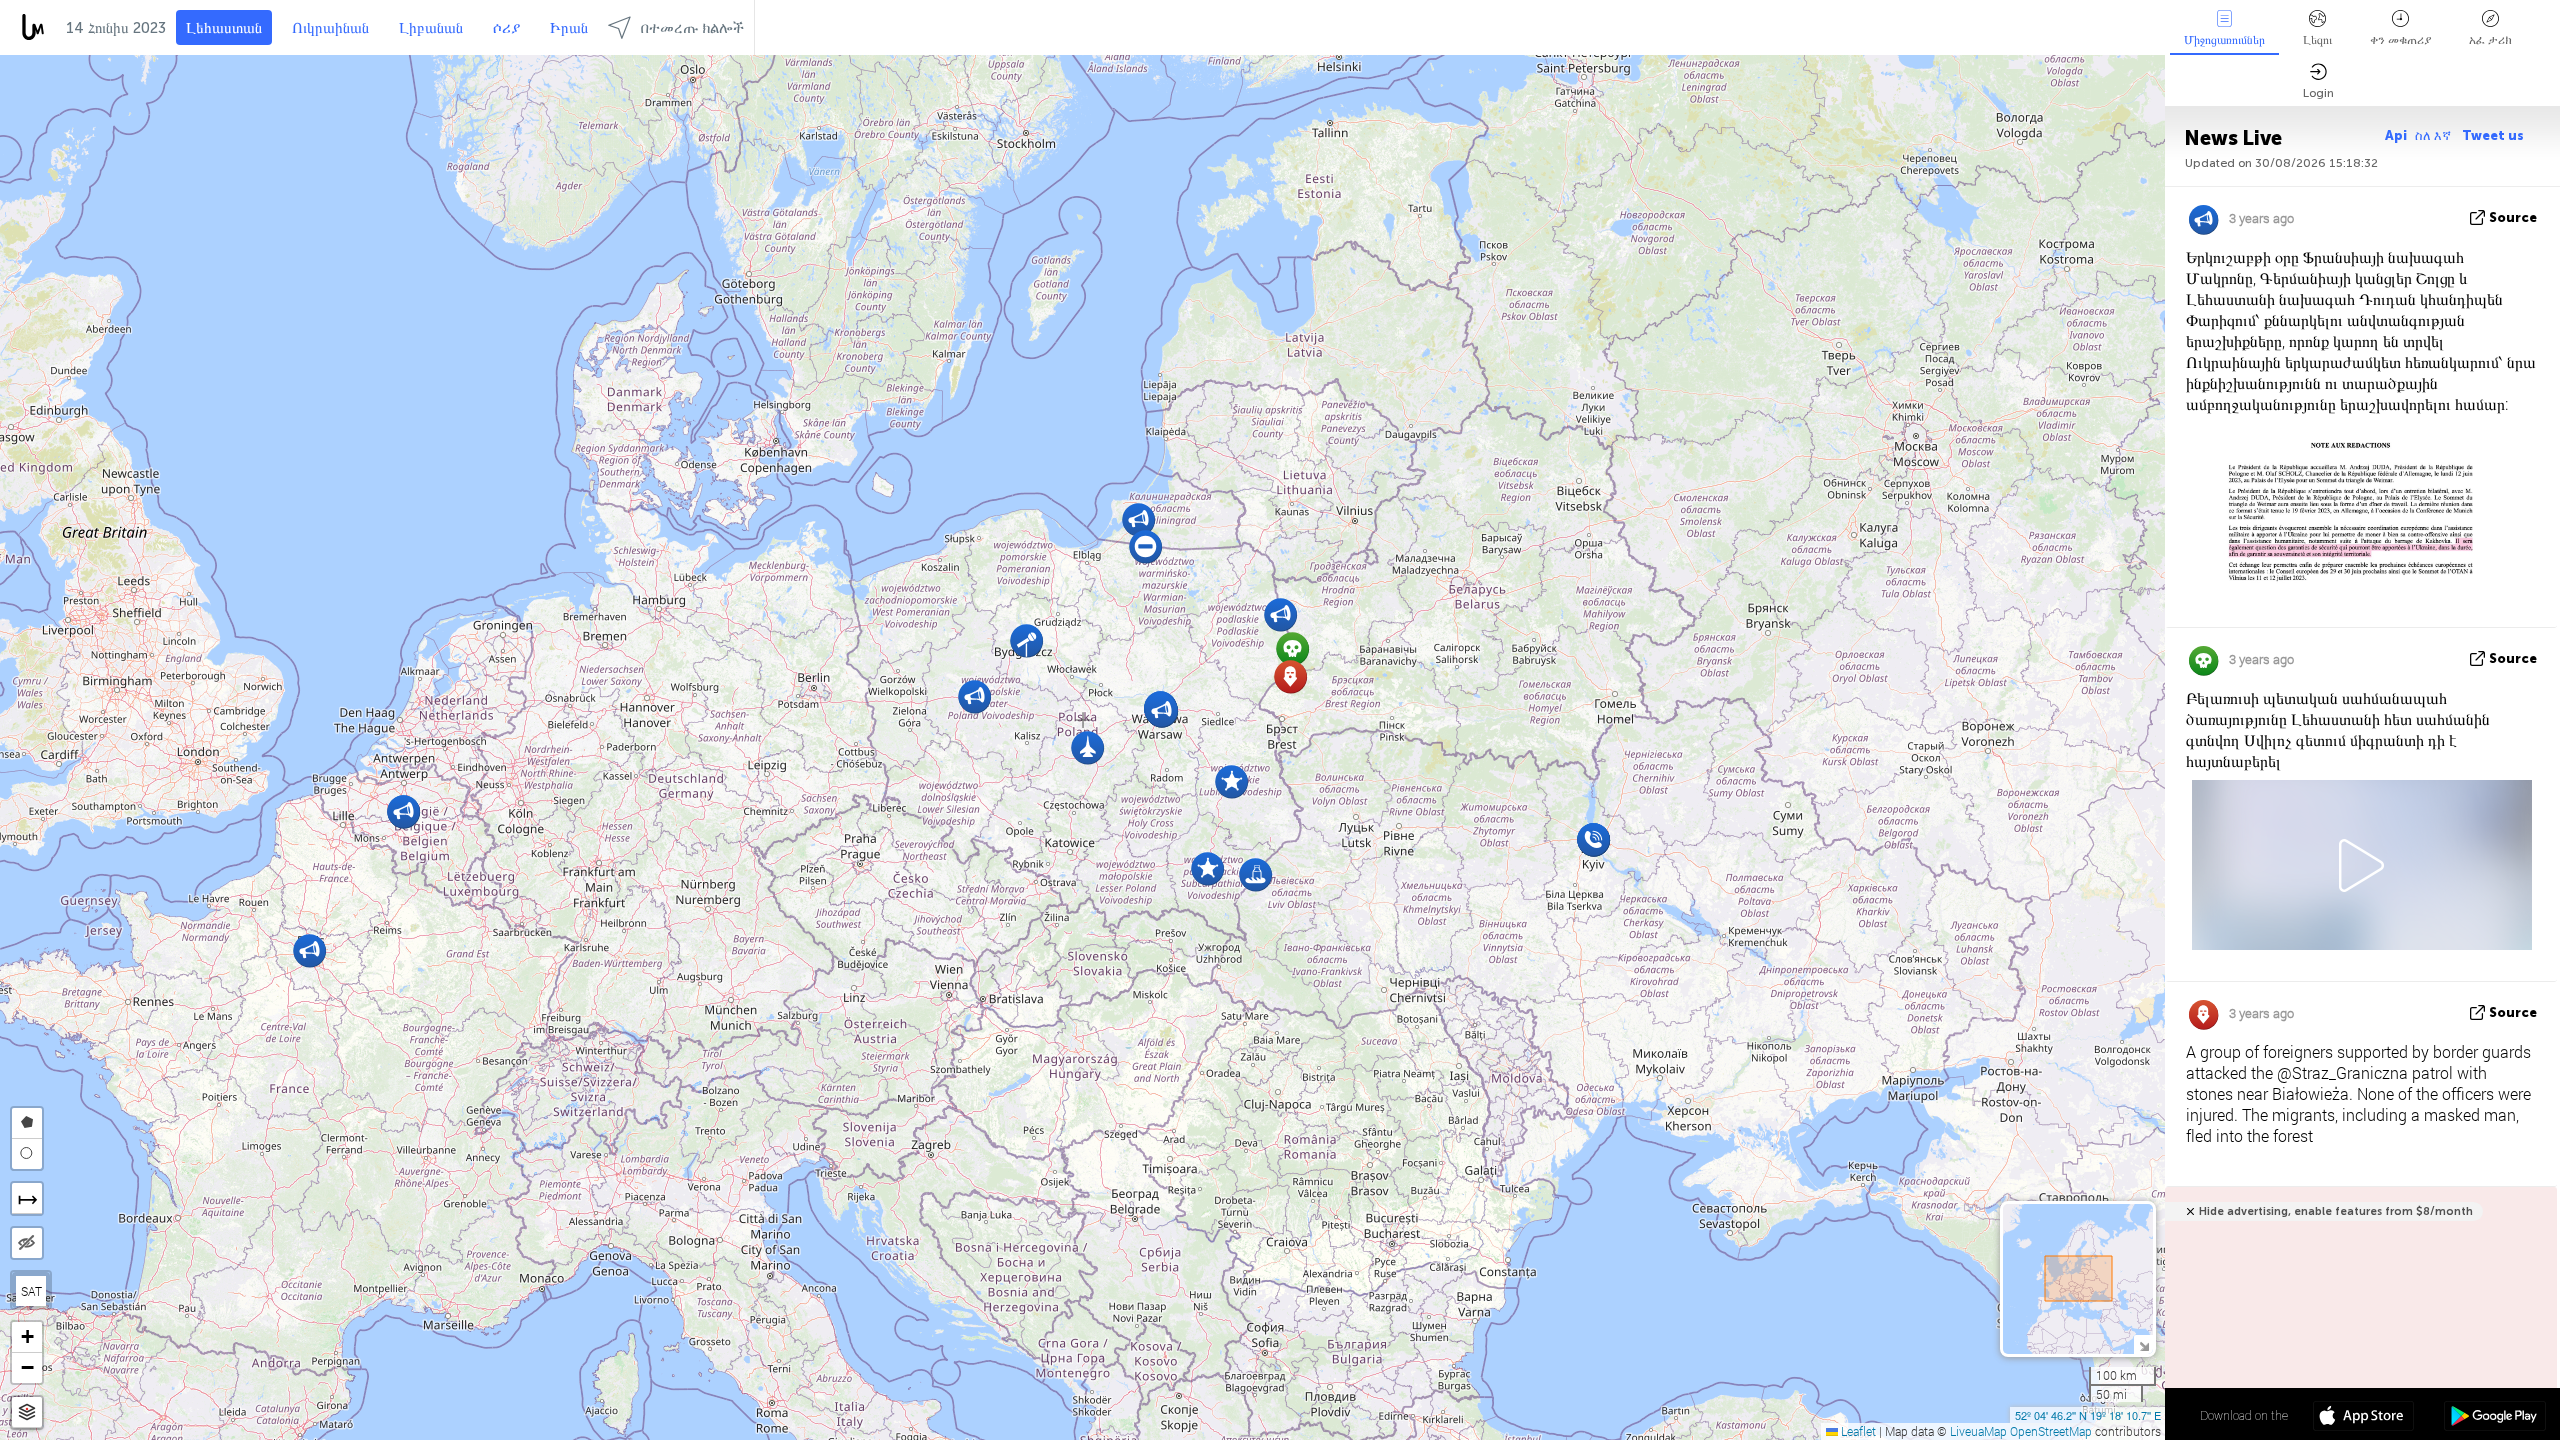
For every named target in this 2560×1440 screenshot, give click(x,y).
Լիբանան (431, 28)
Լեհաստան (224, 28)
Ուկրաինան (330, 28)
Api (2396, 135)
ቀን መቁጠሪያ (2400, 40)
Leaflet (1857, 1431)
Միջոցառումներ (2224, 40)
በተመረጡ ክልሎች (692, 28)
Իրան (569, 28)
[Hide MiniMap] (2143, 1344)
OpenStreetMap (2051, 1431)
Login (2318, 93)
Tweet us (2493, 135)
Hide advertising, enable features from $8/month (2336, 1211)
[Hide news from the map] (27, 1243)
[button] (1145, 546)
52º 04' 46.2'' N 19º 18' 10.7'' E (2088, 1415)
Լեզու (2317, 40)
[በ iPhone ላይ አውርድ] (2363, 1418)
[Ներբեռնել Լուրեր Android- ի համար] (2494, 1418)
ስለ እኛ (2434, 135)
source (2513, 217)
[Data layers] (27, 1412)
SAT (31, 1291)
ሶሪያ (506, 28)
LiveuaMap (1978, 1431)
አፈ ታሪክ (2490, 40)
